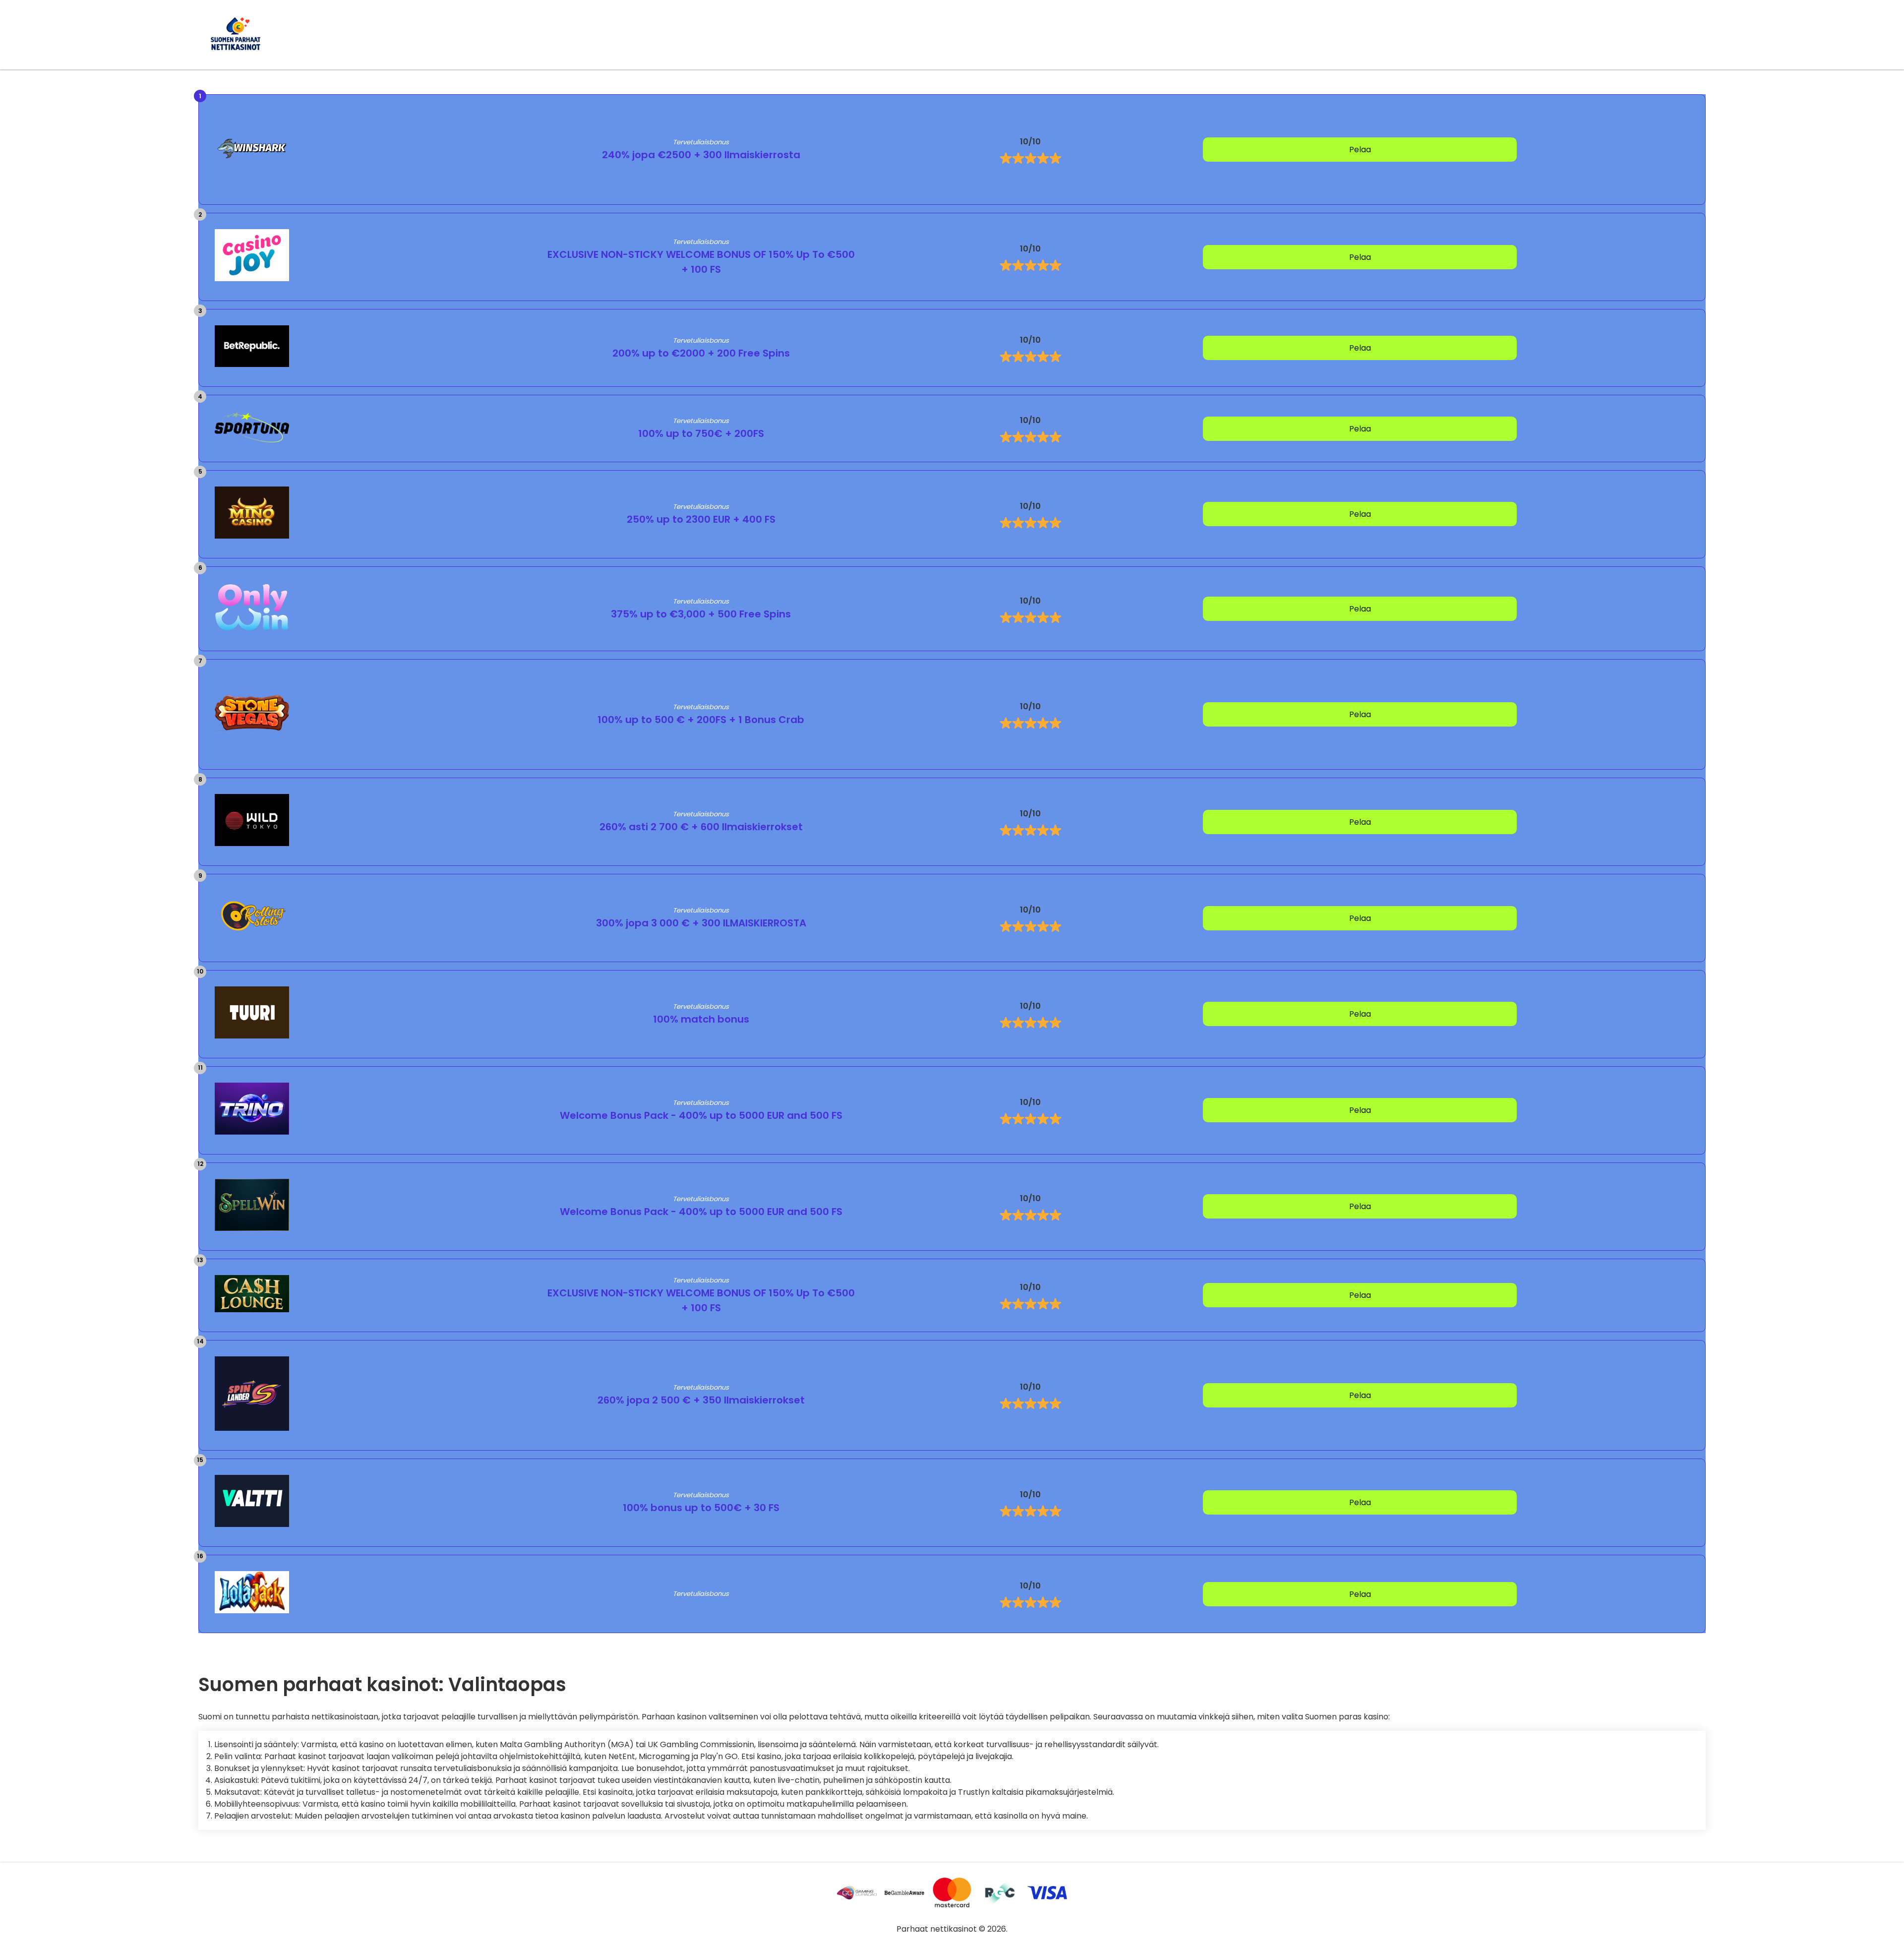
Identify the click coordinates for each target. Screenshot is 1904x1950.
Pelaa (1360, 150)
